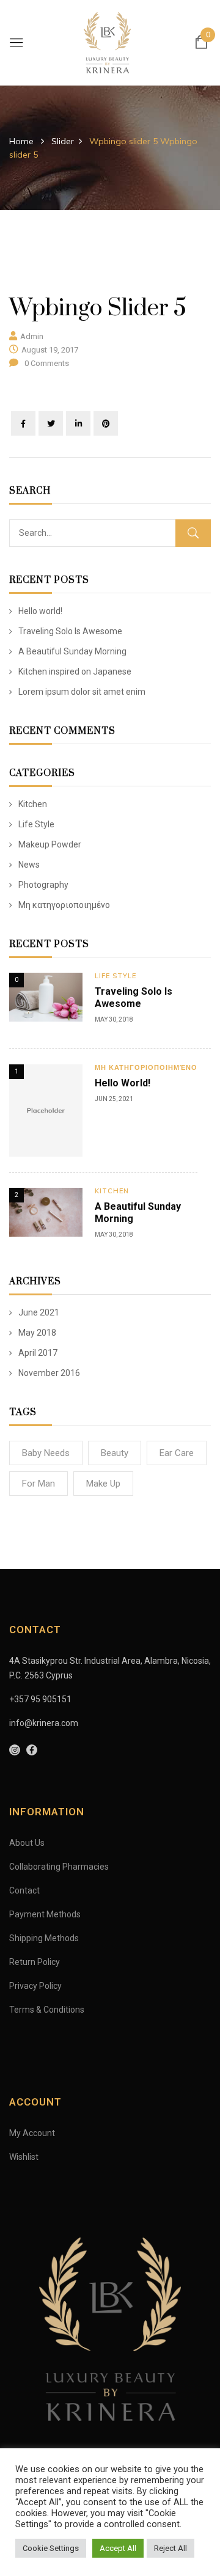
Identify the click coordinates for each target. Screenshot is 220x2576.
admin (32, 336)
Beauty (115, 1453)
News (29, 865)
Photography (43, 885)
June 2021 (39, 1312)
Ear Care (177, 1453)
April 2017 (38, 1353)
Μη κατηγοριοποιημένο (64, 905)
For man (38, 1484)
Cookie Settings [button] (51, 2548)
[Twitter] (51, 423)
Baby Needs (46, 1453)
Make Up (103, 1484)
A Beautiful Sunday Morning (72, 651)
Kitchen (33, 804)
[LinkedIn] (78, 423)
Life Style (36, 824)
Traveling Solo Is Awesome (70, 631)
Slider (63, 141)
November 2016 (49, 1373)
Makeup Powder (50, 844)
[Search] (193, 533)
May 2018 (37, 1333)
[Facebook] (23, 423)
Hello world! (40, 611)
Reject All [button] (170, 2548)
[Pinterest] (106, 423)
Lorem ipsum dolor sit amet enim (82, 692)
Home (21, 141)
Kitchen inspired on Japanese (75, 671)
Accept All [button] (118, 2548)
